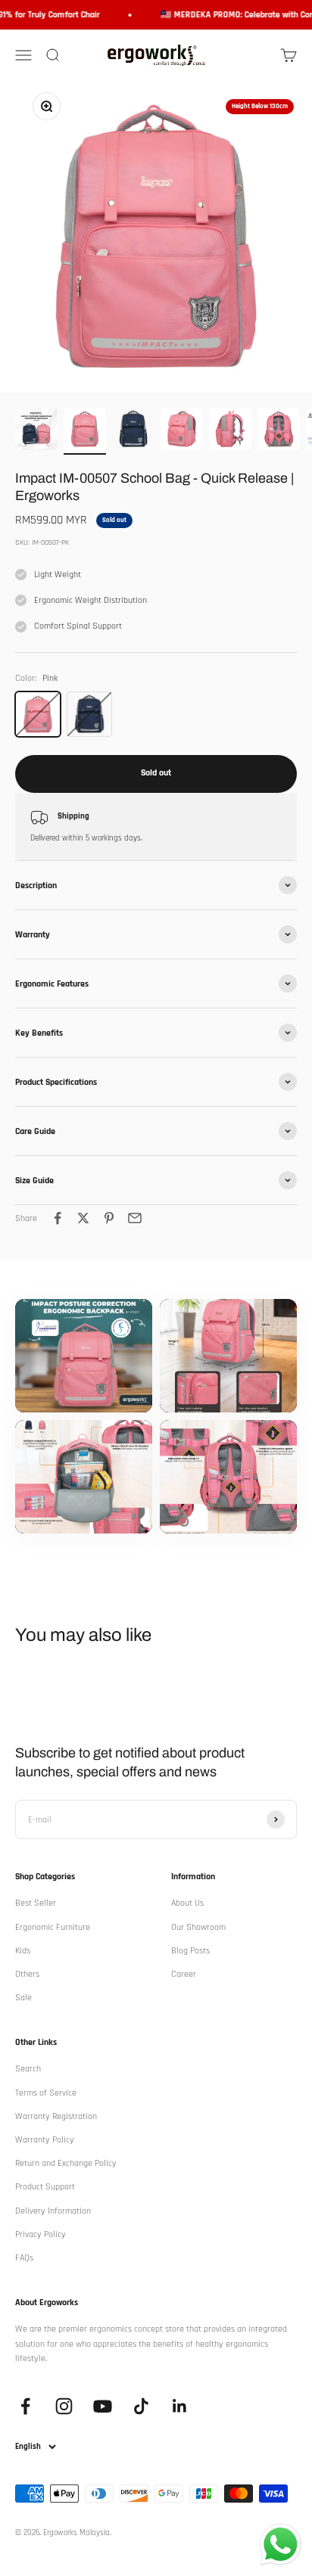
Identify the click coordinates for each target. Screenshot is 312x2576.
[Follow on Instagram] (64, 2406)
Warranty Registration (56, 2116)
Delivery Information (53, 2211)
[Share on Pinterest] (109, 1218)
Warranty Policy (45, 2140)
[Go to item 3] (133, 431)
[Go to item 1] (36, 431)
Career (184, 1974)
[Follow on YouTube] (103, 2406)
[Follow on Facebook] (25, 2406)
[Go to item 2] (85, 431)
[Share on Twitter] (83, 1218)
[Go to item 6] (279, 431)
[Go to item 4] (182, 431)
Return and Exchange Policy (66, 2163)
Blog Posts (190, 1951)
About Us (187, 1903)
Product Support (45, 2187)
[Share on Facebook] (58, 1218)
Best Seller (36, 1903)
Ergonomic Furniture (53, 1927)
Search (28, 2069)
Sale (23, 1998)
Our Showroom (198, 1927)
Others (27, 1974)
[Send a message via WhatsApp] (281, 2545)
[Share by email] (135, 1218)
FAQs (24, 2258)
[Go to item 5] (230, 431)
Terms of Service (46, 2093)
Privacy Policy (41, 2234)
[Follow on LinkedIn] (180, 2406)
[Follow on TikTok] (141, 2406)
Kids (23, 1951)
